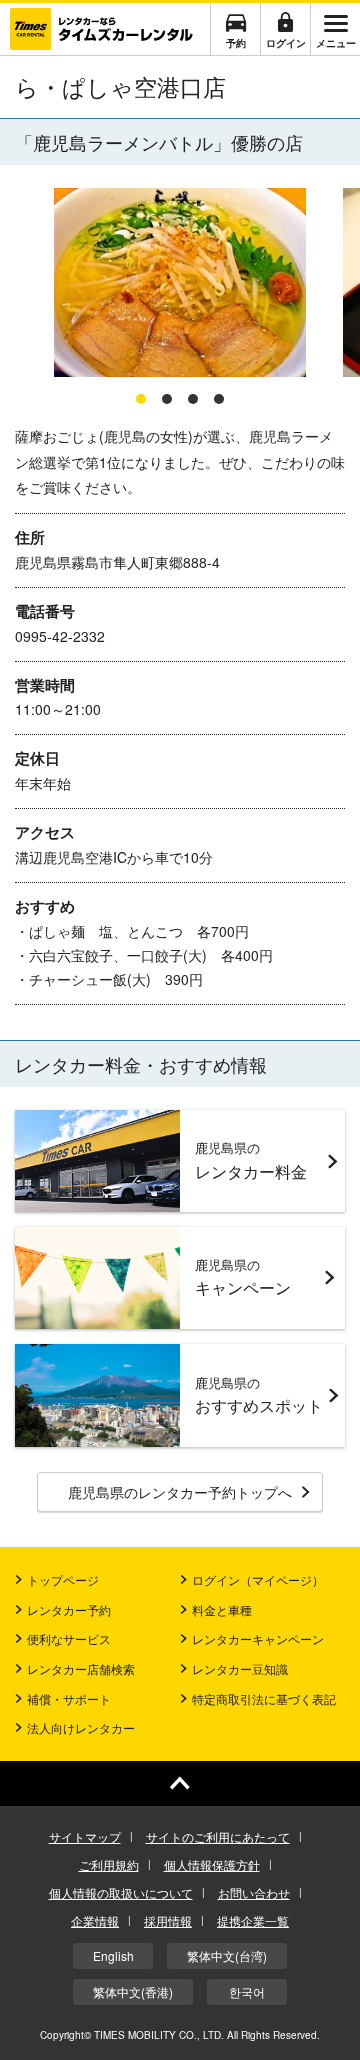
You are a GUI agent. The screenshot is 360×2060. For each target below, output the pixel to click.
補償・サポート (69, 1698)
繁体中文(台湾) (227, 1955)
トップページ (63, 1579)
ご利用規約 (109, 1864)
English (113, 1955)
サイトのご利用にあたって (218, 1836)
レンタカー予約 (69, 1609)
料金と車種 (222, 1609)
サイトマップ (85, 1836)
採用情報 (168, 1920)
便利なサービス (69, 1638)
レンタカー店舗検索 (81, 1668)
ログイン (286, 43)
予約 (236, 43)
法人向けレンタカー (81, 1727)
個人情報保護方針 (212, 1864)
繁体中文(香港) (133, 1991)
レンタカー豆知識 (240, 1668)
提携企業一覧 (253, 1920)
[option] (180, 283)
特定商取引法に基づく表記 (264, 1698)
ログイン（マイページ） (258, 1579)
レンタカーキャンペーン (258, 1638)
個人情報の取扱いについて (121, 1892)
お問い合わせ (254, 1892)
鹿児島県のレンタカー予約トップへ (180, 1492)
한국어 (247, 1991)
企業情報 (95, 1920)
